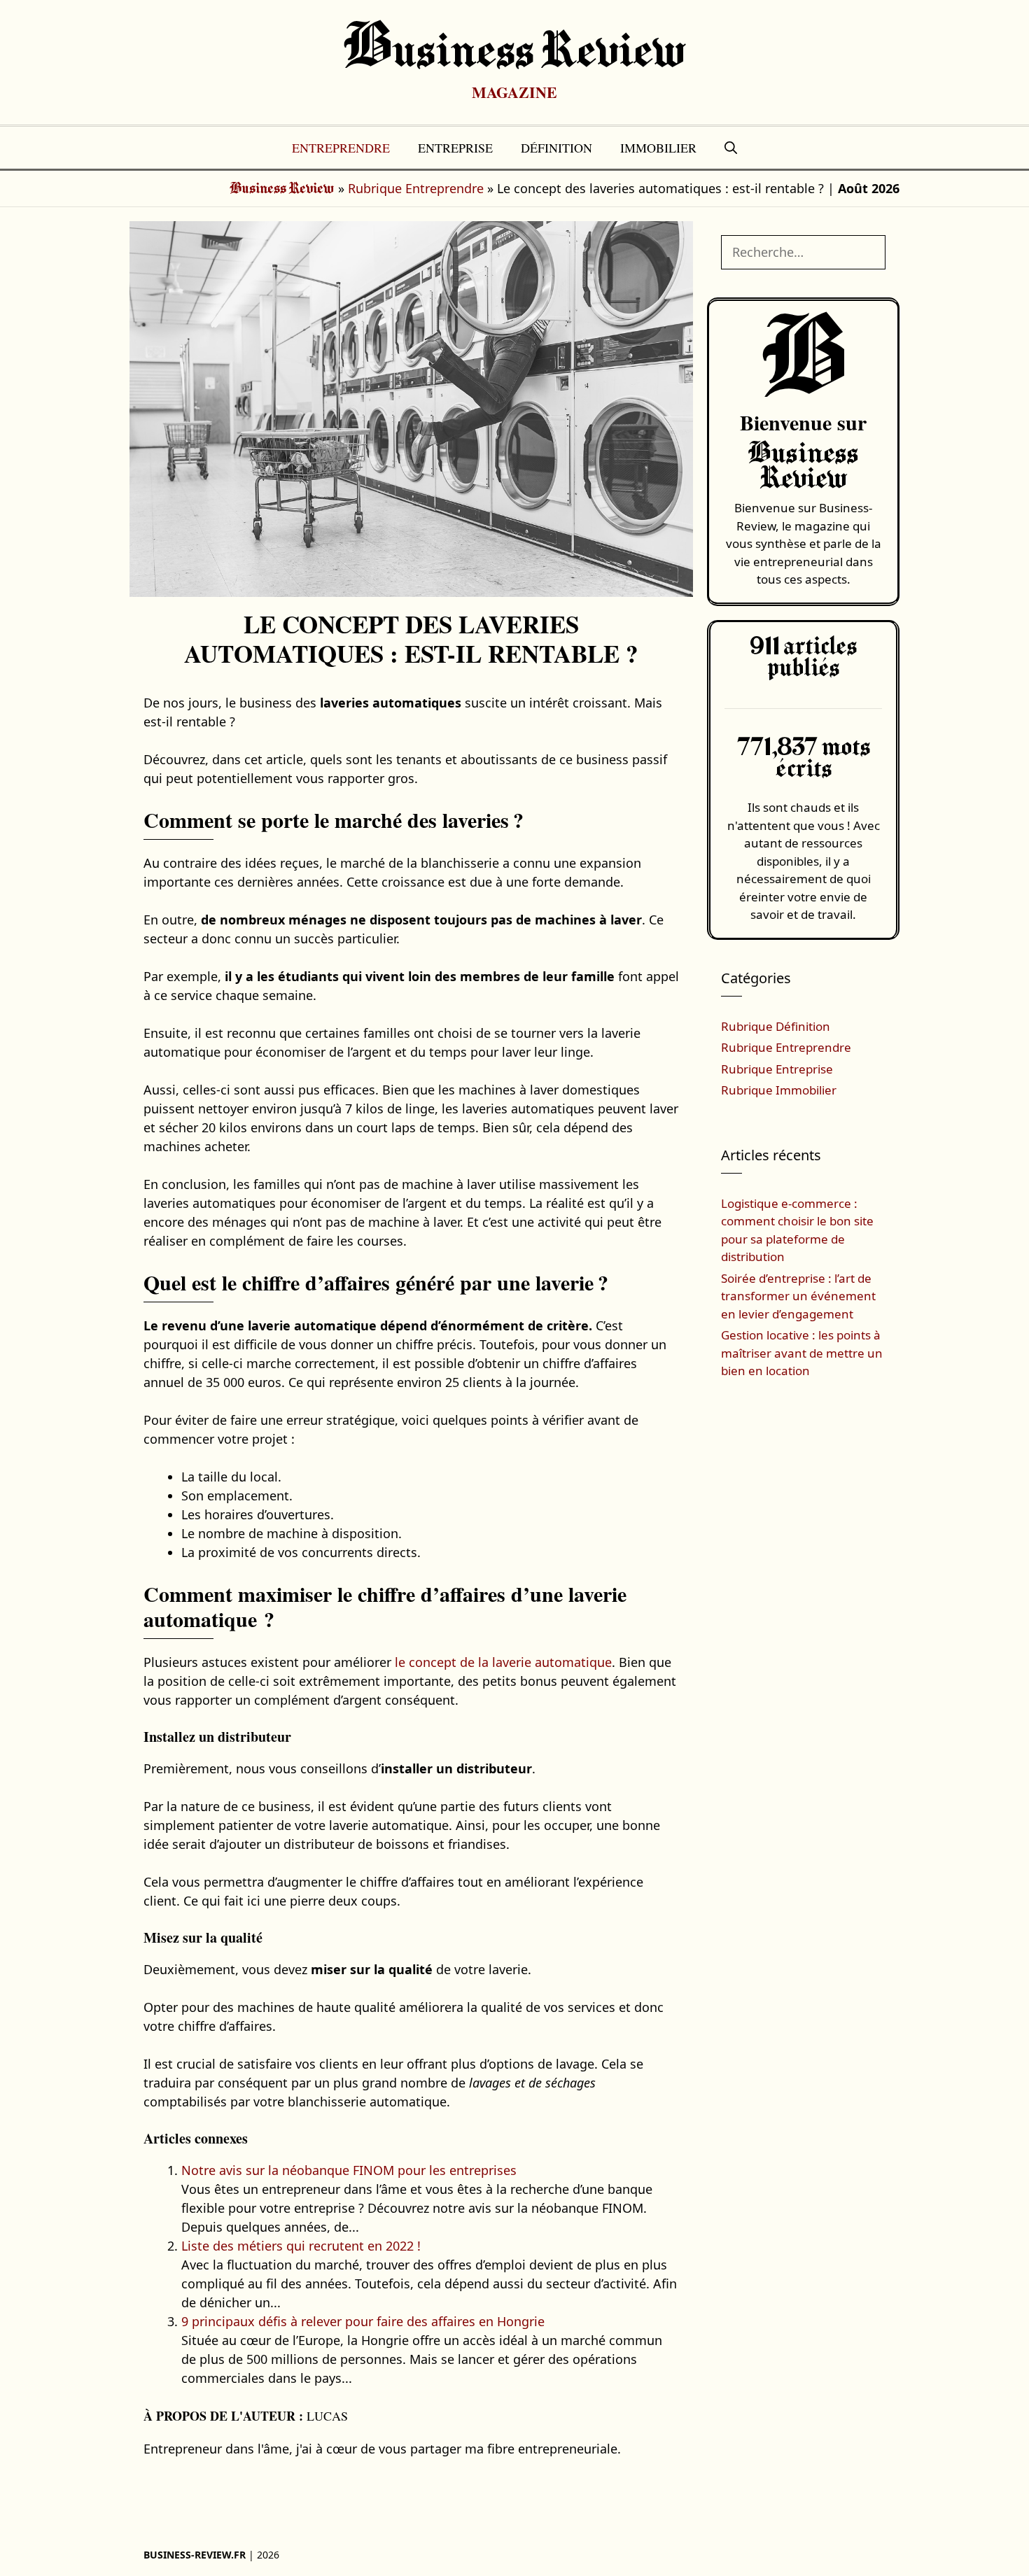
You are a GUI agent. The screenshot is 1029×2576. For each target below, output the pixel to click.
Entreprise (455, 148)
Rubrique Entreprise (777, 1069)
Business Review (515, 52)
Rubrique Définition (776, 1026)
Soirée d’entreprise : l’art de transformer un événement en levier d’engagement (798, 1296)
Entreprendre (341, 148)
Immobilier (658, 148)
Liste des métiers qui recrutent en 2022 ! (301, 2246)
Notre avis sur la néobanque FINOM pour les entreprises (349, 2170)
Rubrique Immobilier (779, 1090)
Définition (556, 148)
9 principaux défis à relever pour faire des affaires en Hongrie (363, 2321)
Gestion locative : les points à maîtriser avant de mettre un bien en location (802, 1353)
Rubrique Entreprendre (416, 188)
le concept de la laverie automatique (503, 1662)
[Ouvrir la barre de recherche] (731, 148)
